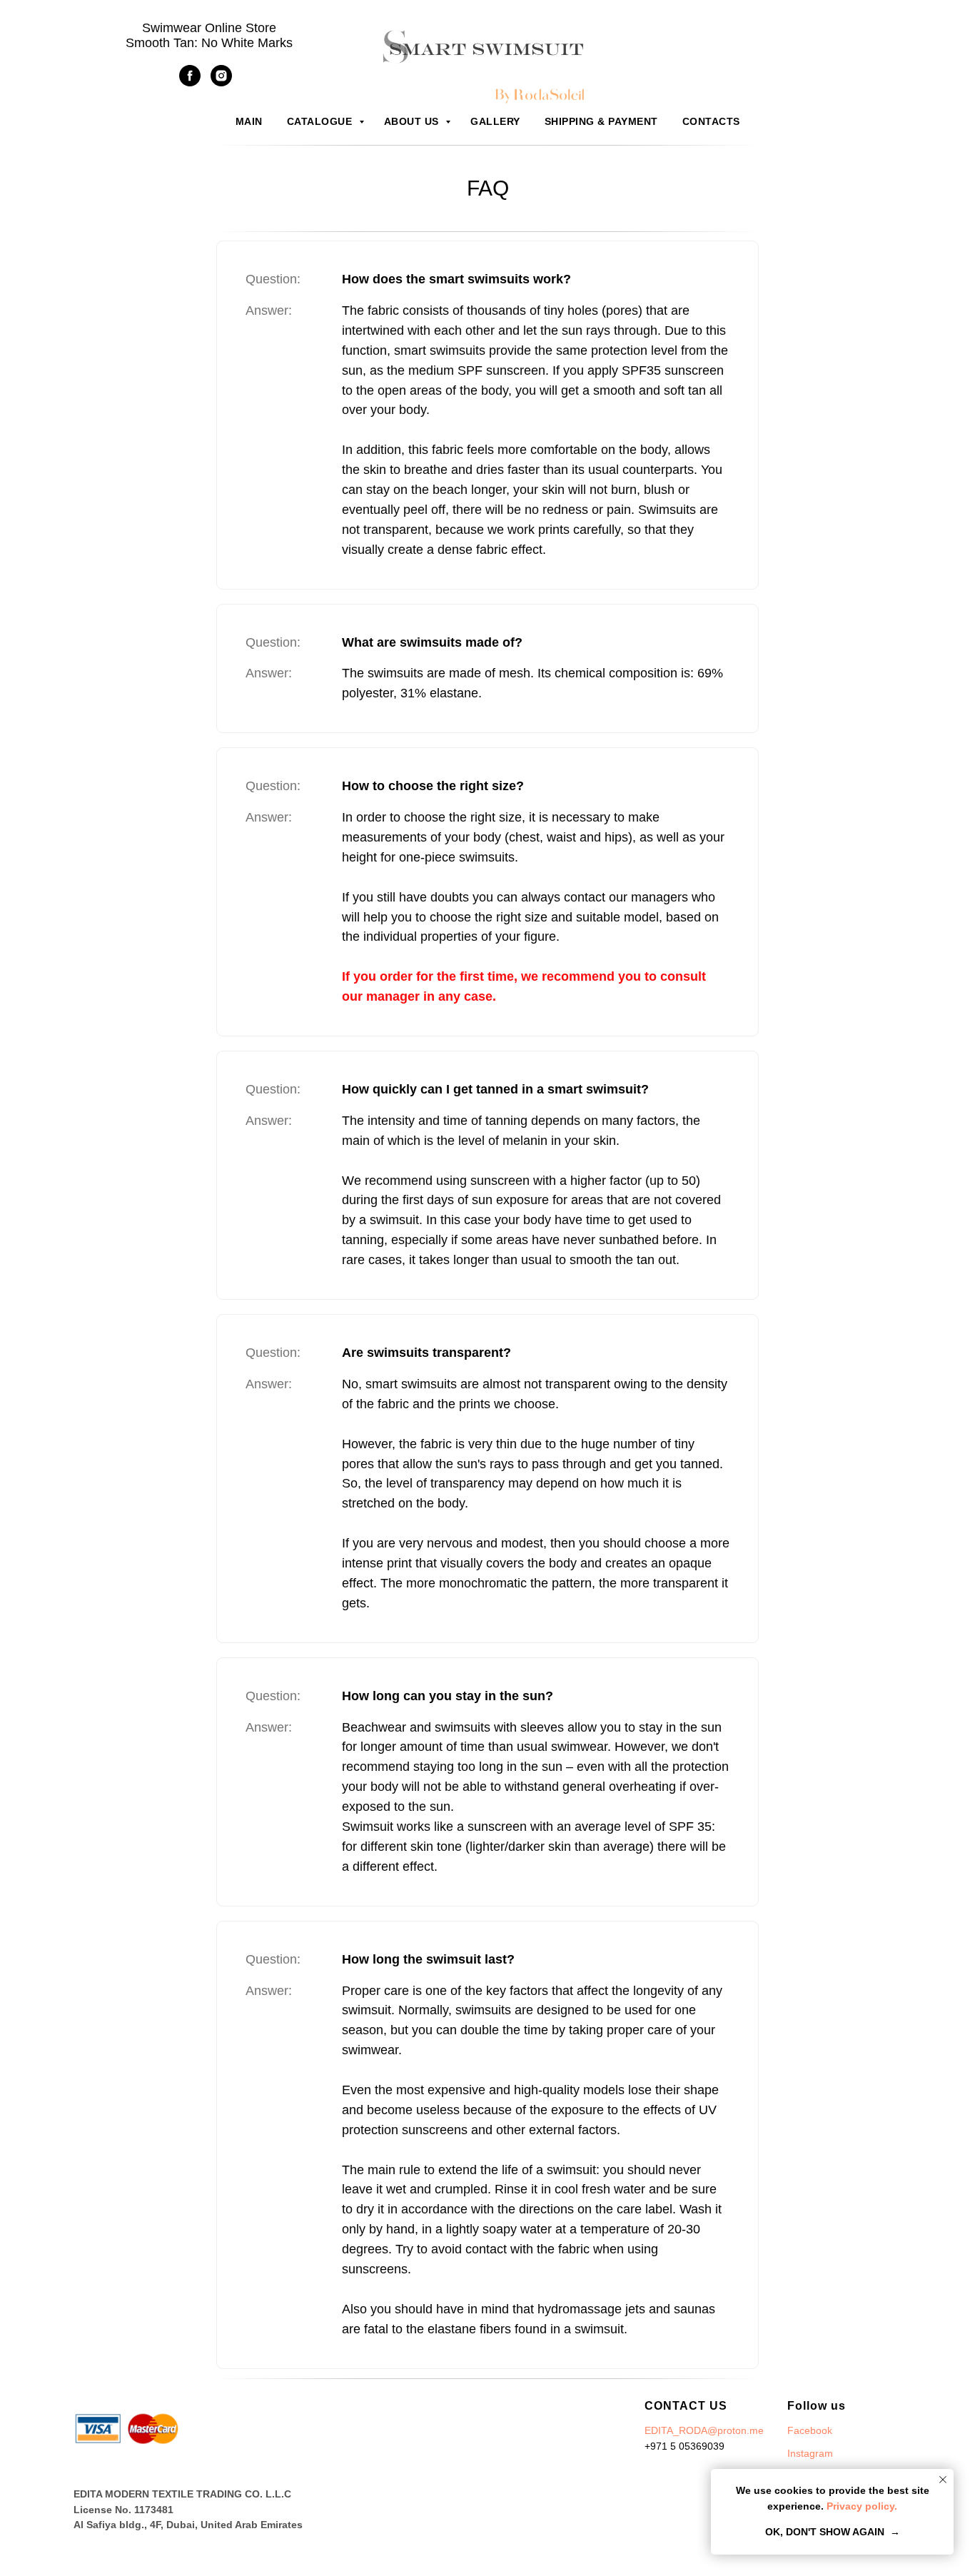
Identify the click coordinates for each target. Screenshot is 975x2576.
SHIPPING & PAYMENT (601, 121)
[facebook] (190, 82)
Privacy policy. (860, 2506)
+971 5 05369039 (684, 2446)
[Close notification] (943, 2480)
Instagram (810, 2453)
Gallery (495, 121)
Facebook (810, 2430)
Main (249, 121)
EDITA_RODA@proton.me (704, 2430)
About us (413, 121)
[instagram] (221, 82)
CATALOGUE (321, 121)
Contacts (711, 121)
